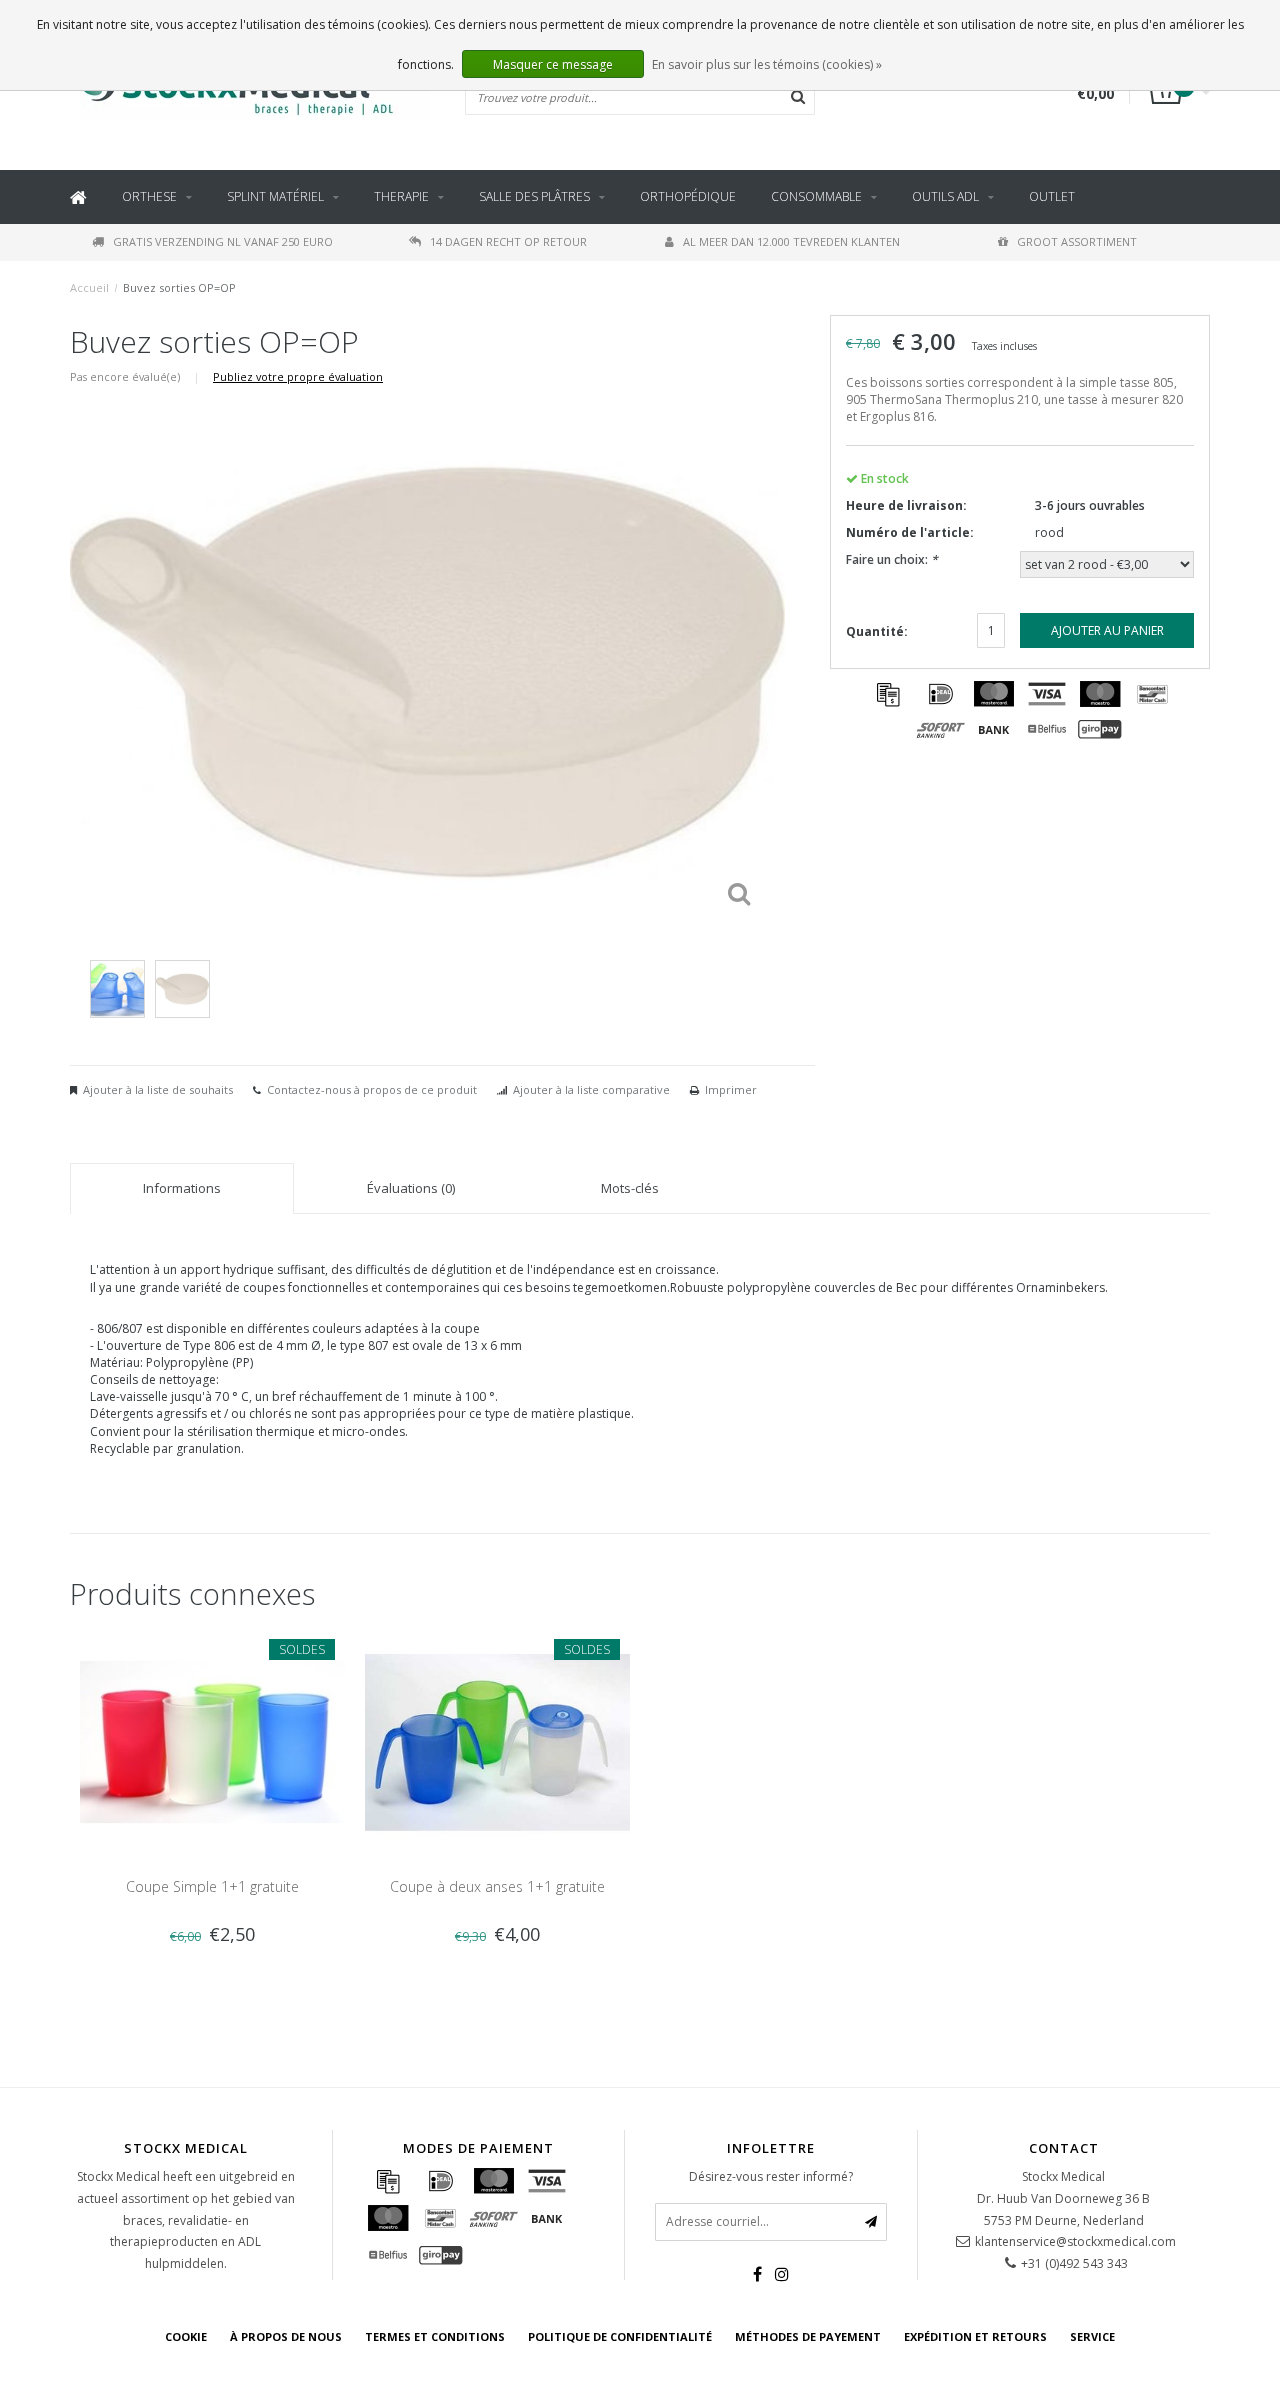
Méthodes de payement (808, 2336)
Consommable (816, 196)
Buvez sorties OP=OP (179, 287)
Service (1092, 2336)
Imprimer (731, 1089)
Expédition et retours (975, 2336)
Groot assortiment (1077, 241)
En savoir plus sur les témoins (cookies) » (767, 64)
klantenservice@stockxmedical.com (1075, 2241)
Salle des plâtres (534, 196)
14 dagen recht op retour (508, 241)
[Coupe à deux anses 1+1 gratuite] (497, 1740)
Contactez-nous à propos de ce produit (372, 1089)
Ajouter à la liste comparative (591, 1089)
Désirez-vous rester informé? (771, 2176)
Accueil (89, 287)
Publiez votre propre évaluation (298, 376)
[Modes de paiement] (888, 694)
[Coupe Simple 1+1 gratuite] (212, 1740)
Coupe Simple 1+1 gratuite (212, 1886)
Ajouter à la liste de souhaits (158, 1089)
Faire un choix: (892, 559)
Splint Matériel (275, 196)
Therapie (401, 196)
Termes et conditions (435, 2336)
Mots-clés (630, 1188)
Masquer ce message (553, 64)
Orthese (149, 196)
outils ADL (945, 196)
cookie (186, 2336)
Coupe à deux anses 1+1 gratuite (497, 1886)
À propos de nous (286, 2336)
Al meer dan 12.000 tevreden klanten (791, 241)
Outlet (1052, 196)
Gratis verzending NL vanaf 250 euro (223, 241)
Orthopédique (688, 196)
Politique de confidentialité (620, 2336)
